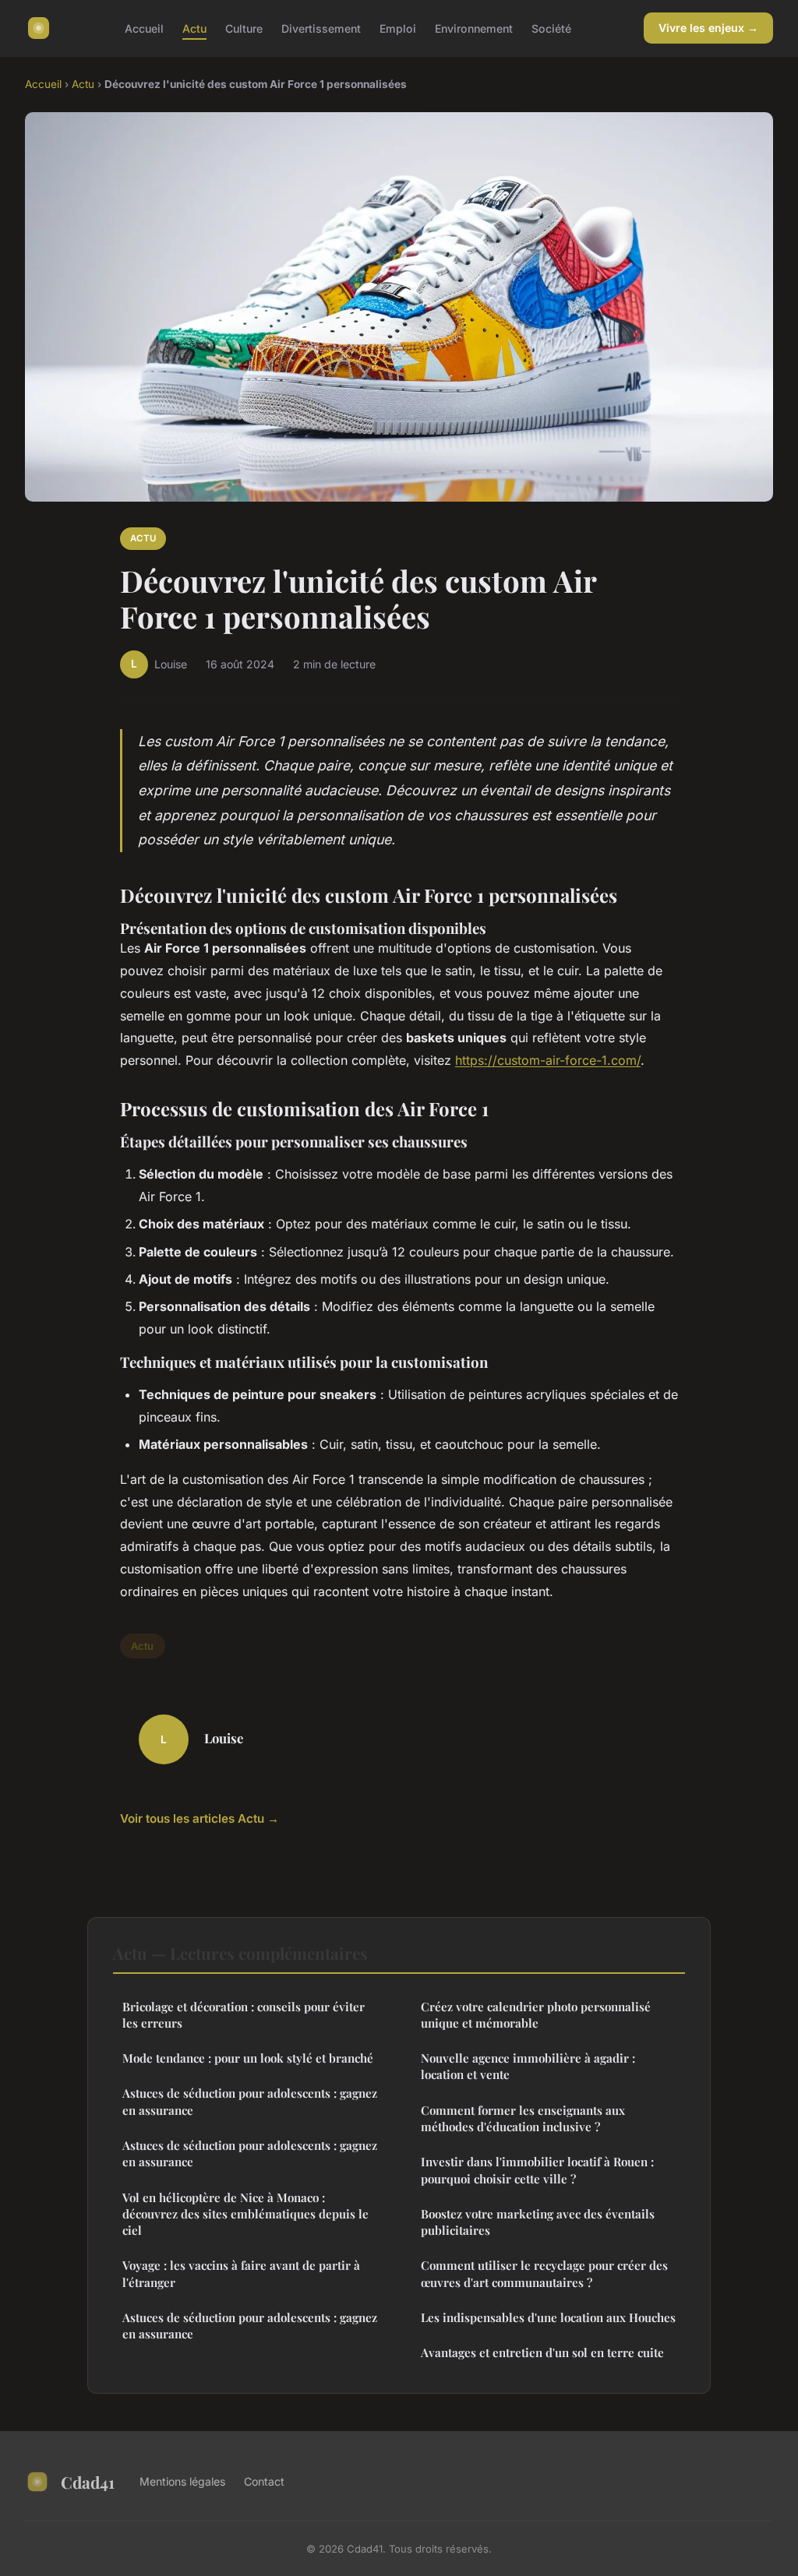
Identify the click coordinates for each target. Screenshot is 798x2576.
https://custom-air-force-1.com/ (548, 1060)
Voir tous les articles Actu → (199, 1818)
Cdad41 (88, 2482)
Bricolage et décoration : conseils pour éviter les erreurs (244, 2015)
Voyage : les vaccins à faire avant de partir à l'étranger (241, 2273)
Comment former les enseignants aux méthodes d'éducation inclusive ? (523, 2118)
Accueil (144, 28)
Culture (244, 28)
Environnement (474, 28)
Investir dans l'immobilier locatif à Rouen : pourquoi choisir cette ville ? (537, 2170)
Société (551, 28)
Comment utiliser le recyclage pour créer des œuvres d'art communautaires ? (544, 2273)
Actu (194, 28)
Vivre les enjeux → (708, 28)
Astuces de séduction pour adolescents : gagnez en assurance (250, 2101)
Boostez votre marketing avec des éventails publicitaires (538, 2222)
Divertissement (321, 28)
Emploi (398, 28)
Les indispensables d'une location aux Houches (548, 2317)
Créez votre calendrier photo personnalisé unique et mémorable (536, 2015)
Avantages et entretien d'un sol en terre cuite (542, 2352)
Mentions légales (182, 2481)
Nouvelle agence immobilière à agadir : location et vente (528, 2066)
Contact (264, 2481)
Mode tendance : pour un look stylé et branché (248, 2058)
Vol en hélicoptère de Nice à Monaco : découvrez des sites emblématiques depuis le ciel (245, 2214)
